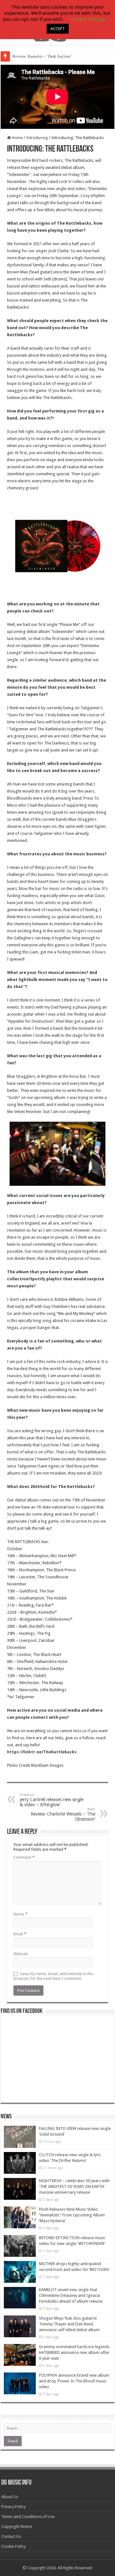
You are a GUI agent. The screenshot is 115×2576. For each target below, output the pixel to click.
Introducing (37, 138)
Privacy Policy (13, 2507)
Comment (24, 1857)
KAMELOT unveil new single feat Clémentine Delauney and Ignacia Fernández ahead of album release (71, 2295)
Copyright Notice (17, 2526)
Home (17, 138)
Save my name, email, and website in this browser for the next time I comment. (54, 1976)
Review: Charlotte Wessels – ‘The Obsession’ (63, 1814)
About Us (10, 2497)
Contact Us (11, 2536)
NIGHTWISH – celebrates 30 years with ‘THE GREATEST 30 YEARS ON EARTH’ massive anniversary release (74, 2186)
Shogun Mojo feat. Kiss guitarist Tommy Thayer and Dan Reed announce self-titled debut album (69, 2324)
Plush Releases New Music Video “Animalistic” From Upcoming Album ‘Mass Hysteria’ (72, 2215)
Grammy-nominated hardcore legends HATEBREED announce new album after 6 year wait (74, 2352)
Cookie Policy (13, 2546)
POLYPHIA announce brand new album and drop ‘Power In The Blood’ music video (74, 2381)
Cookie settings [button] (88, 19)
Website (21, 1954)
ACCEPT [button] (58, 29)
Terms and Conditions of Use (28, 2517)
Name (20, 1914)
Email (20, 1934)
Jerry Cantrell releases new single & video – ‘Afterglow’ (52, 1800)
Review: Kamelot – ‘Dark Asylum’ (42, 56)
